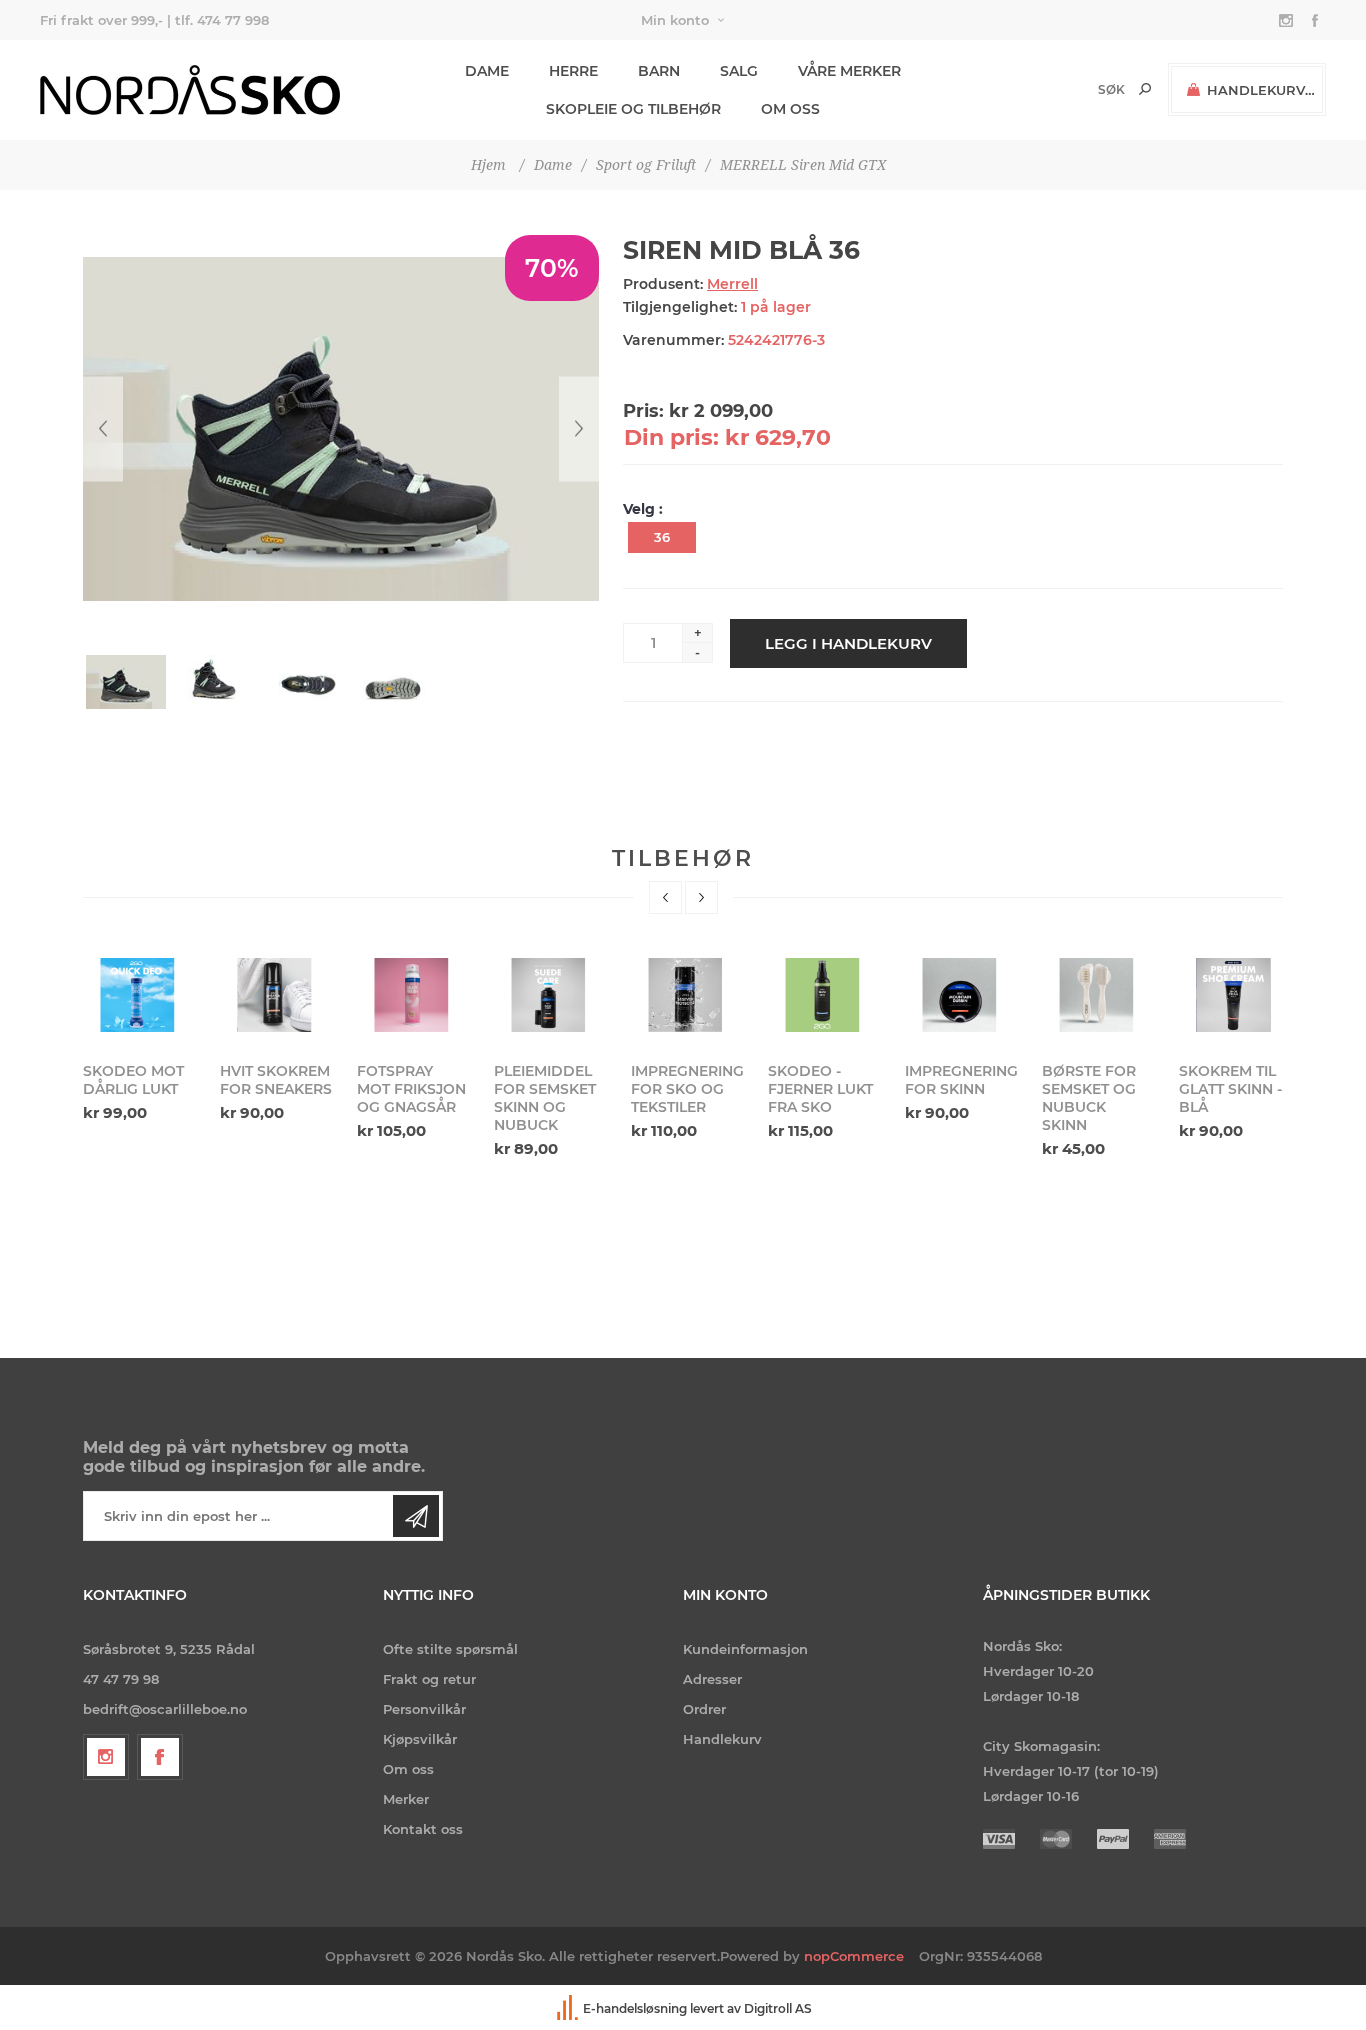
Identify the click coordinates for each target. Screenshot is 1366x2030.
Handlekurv (722, 1739)
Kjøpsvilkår (420, 1739)
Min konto (675, 20)
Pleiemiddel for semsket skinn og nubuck (545, 1098)
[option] (139, 1037)
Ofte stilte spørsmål (450, 1649)
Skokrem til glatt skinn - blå (1230, 1089)
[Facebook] (160, 1757)
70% (552, 268)
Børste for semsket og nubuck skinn (1089, 1098)
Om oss (408, 1769)
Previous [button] (665, 897)
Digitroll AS (778, 2008)
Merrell (732, 284)
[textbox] (1077, 89)
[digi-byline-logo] (569, 2008)
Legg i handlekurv (848, 643)
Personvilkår (424, 1709)
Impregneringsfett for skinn (961, 1080)
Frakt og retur (429, 1679)
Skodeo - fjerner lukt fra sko (820, 1089)
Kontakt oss (423, 1829)
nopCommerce (854, 1956)
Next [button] (701, 897)
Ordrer (704, 1709)
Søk (1145, 89)
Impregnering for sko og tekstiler (687, 1089)
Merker (406, 1799)
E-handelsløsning (635, 2008)
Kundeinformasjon (745, 1649)
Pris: (643, 411)
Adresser (712, 1679)
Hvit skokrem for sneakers (276, 1080)
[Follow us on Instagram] (106, 1757)
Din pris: (671, 437)
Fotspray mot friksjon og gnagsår (411, 1089)
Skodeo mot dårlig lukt (133, 1080)
